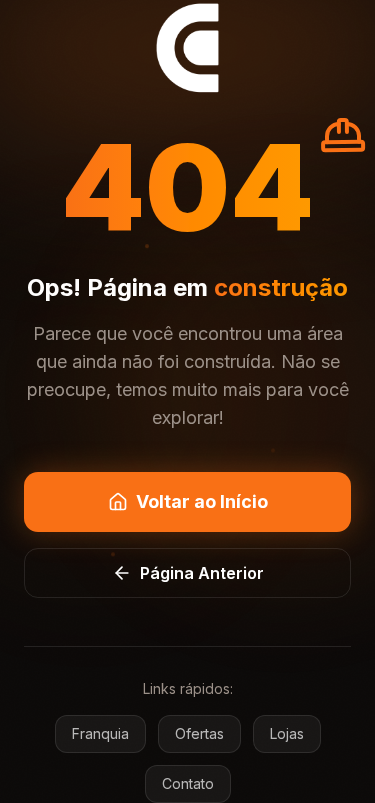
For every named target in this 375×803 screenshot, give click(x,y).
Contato (188, 783)
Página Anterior (202, 573)
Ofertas (199, 733)
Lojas (287, 733)
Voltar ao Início (202, 501)
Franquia (100, 733)
